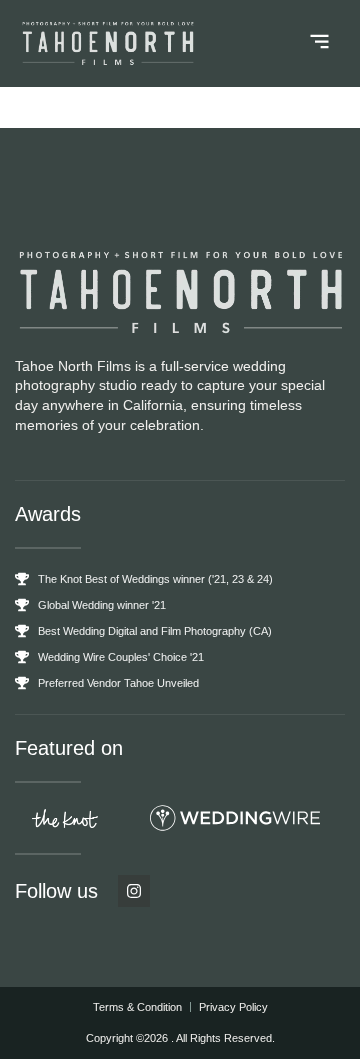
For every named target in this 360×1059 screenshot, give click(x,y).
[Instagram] (134, 891)
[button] (320, 44)
